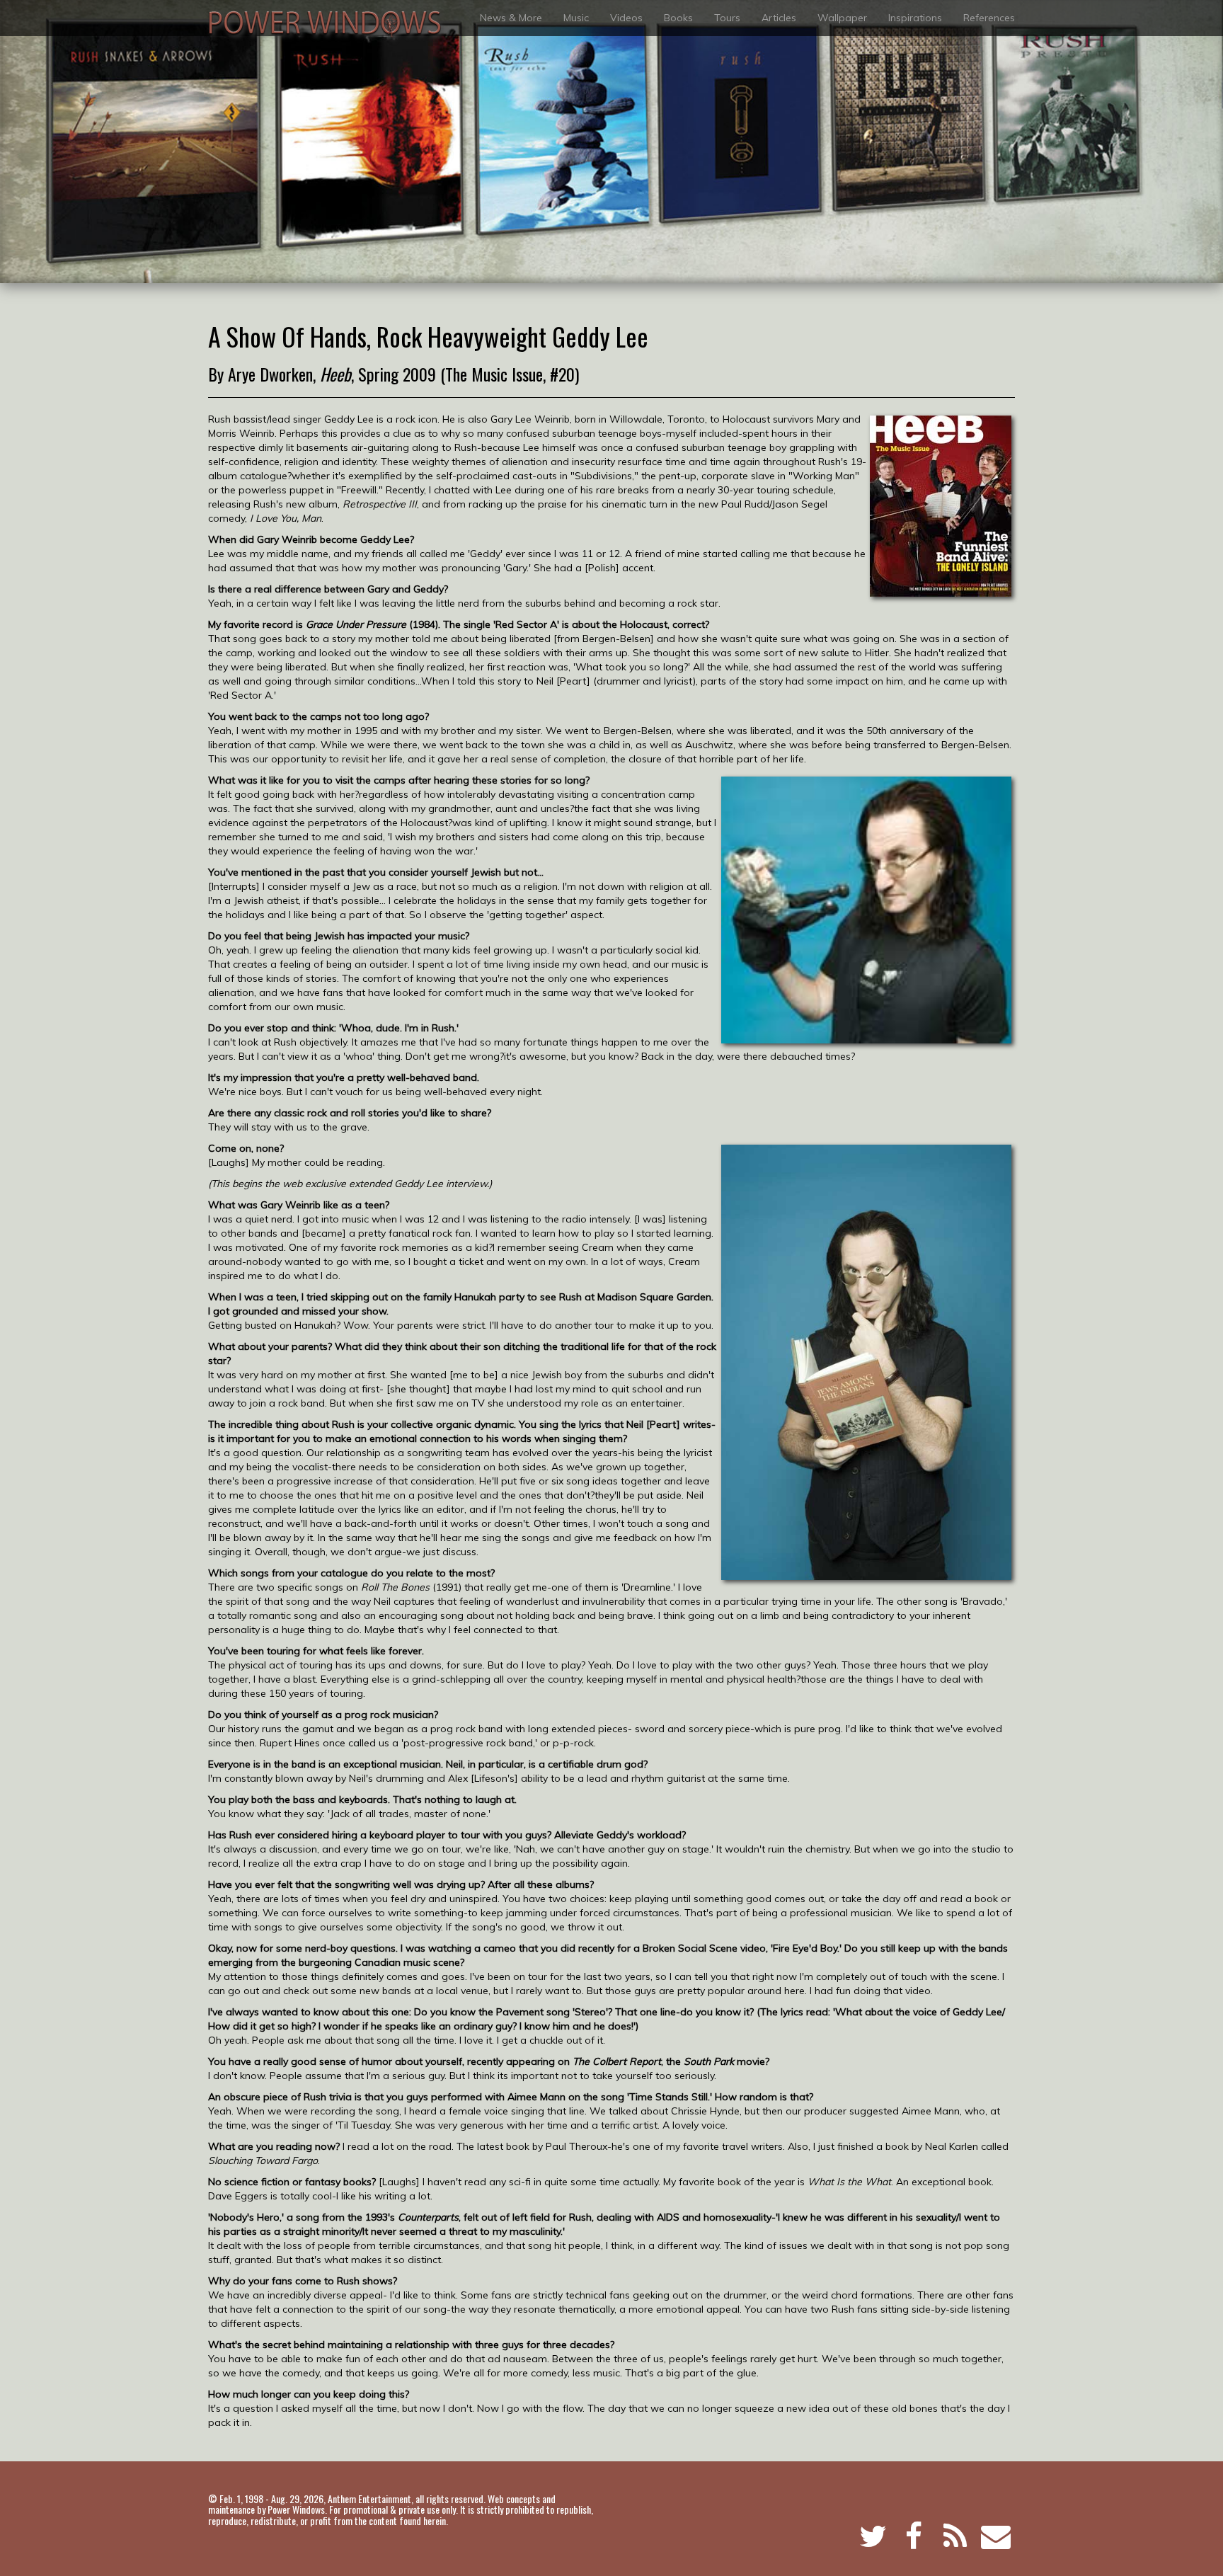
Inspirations (915, 18)
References (989, 18)
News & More (511, 18)
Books (678, 18)
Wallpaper (842, 18)
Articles (779, 18)
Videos (626, 18)
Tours (727, 18)
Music (576, 18)
